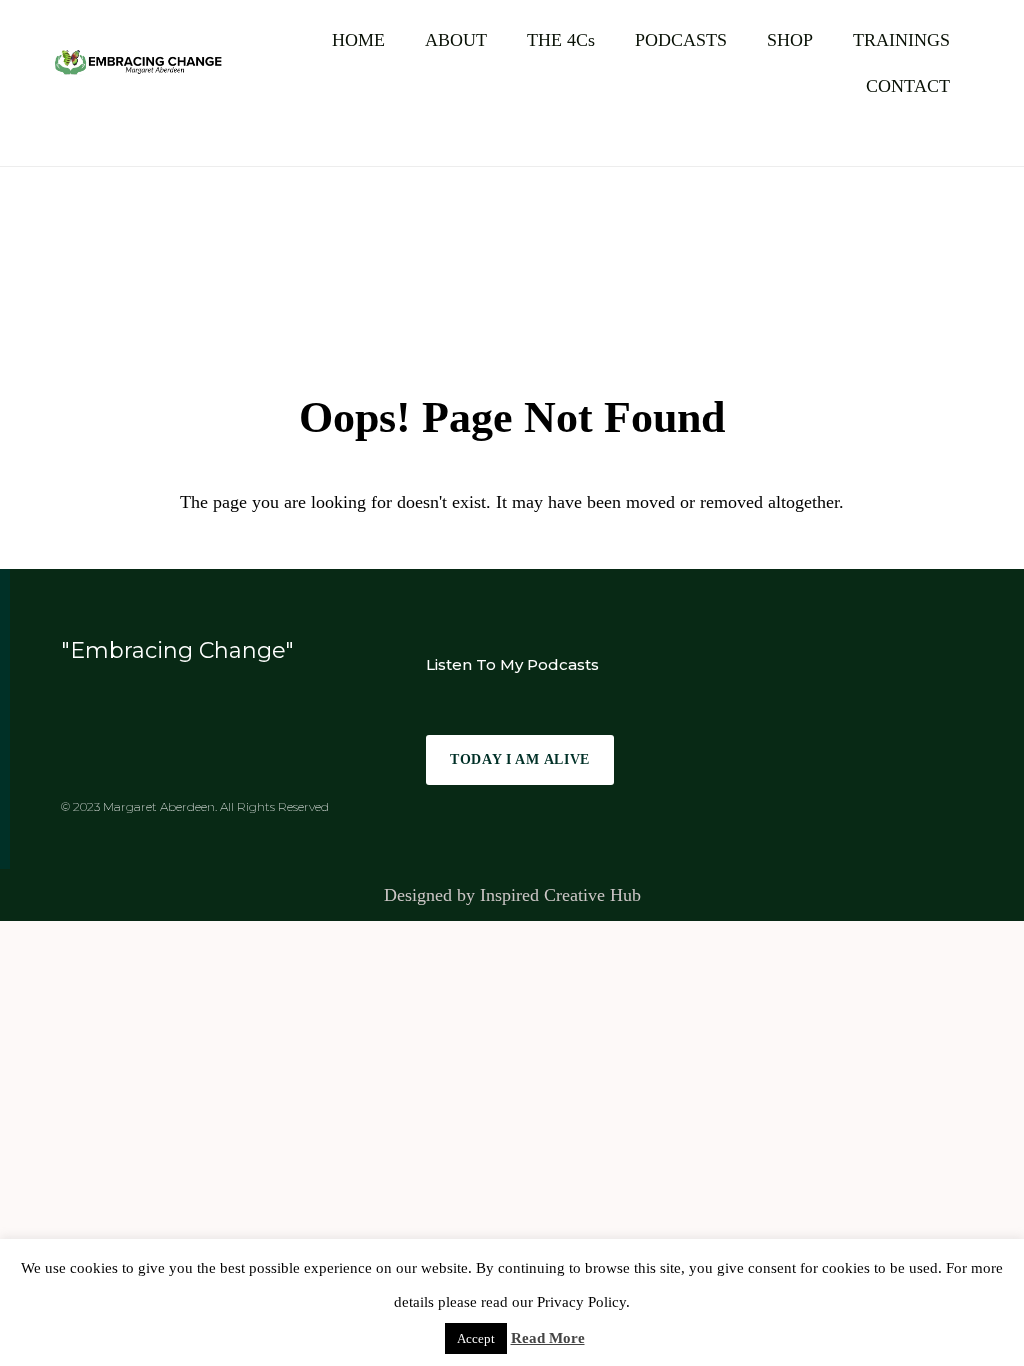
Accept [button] (476, 1338)
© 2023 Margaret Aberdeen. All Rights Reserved (195, 806)
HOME (358, 40)
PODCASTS (681, 40)
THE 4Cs (561, 40)
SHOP (790, 40)
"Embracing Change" (177, 650)
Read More (548, 1338)
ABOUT (456, 40)
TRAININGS (901, 40)
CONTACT (908, 86)
